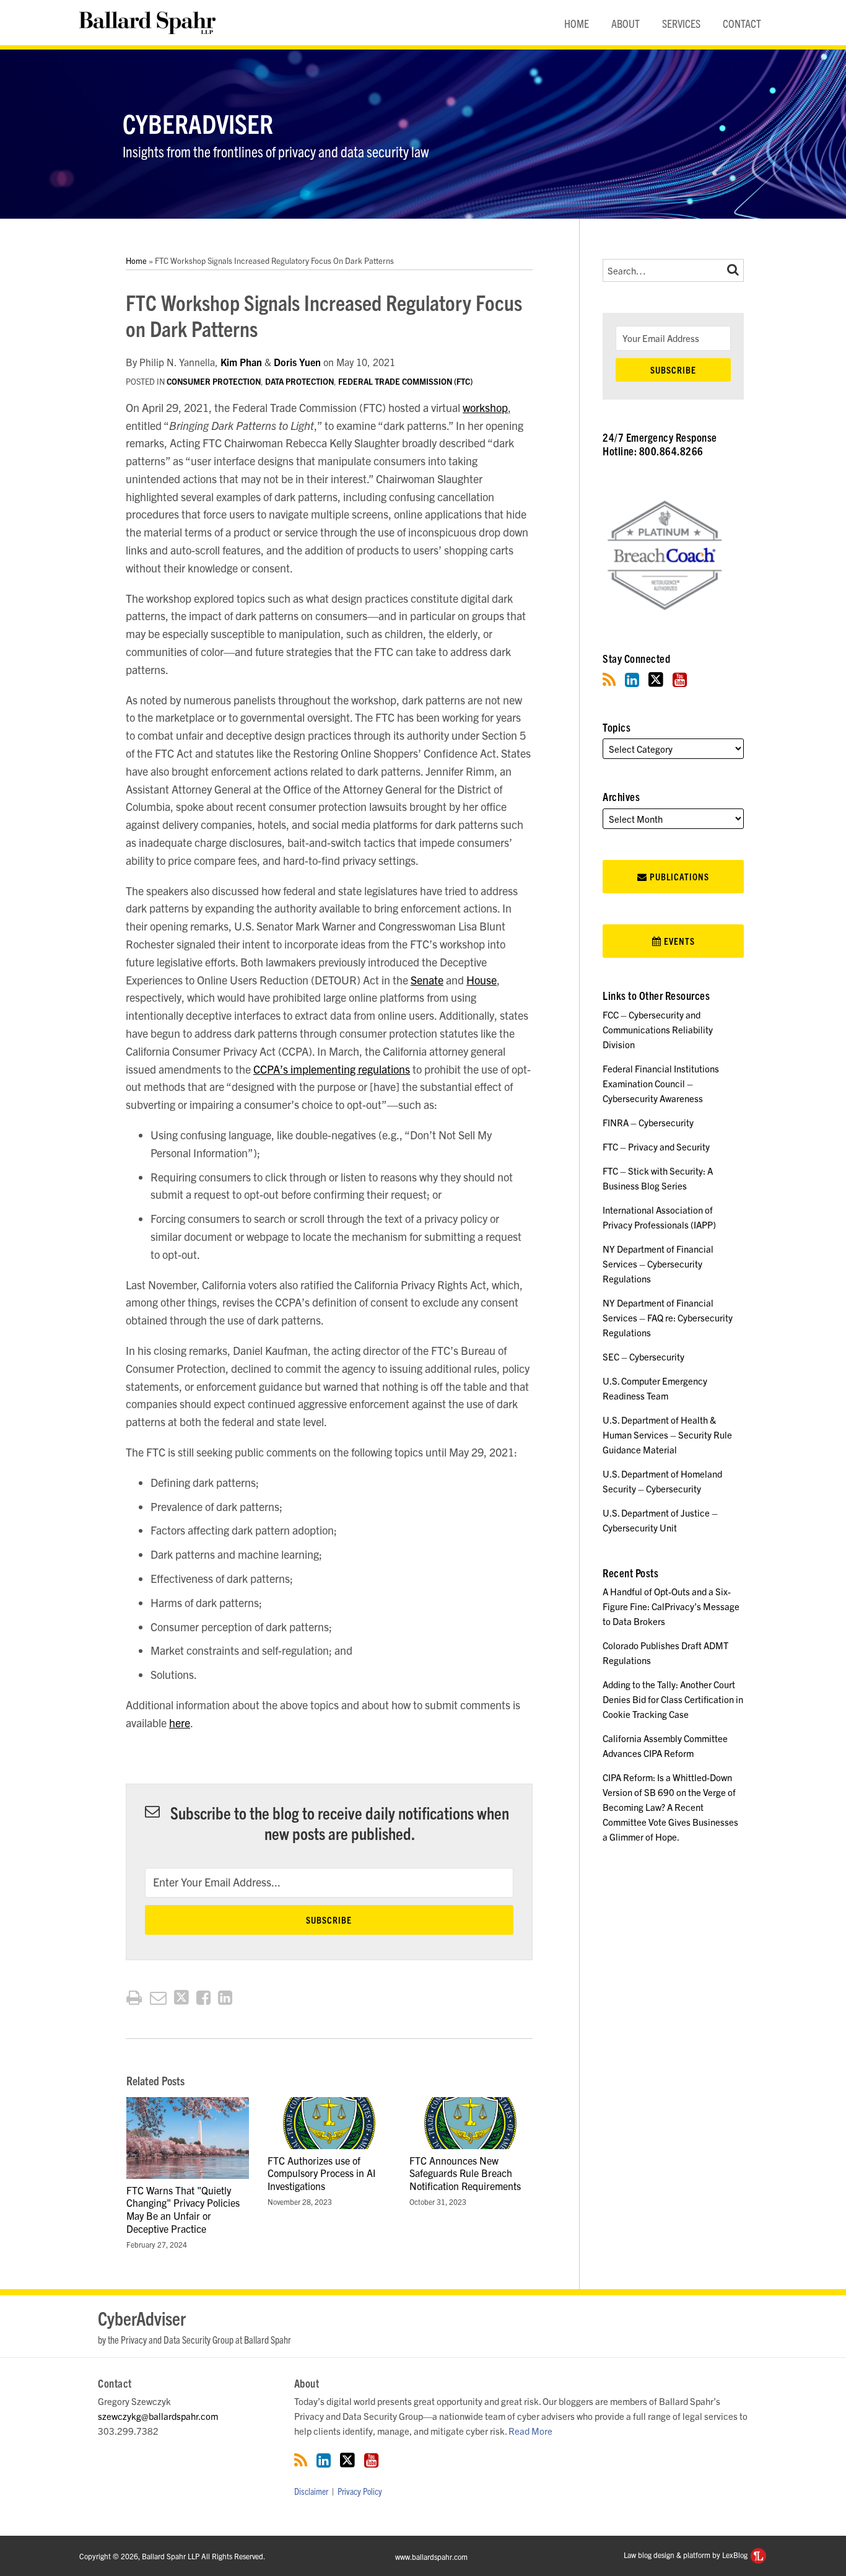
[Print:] (134, 1996)
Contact (742, 23)
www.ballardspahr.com (431, 2556)
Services (681, 23)
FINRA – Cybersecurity (648, 1122)
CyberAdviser (198, 123)
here (180, 1723)
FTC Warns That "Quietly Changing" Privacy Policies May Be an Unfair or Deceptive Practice (183, 2209)
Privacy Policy (360, 2491)
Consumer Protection (214, 381)
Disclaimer (311, 2491)
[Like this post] (203, 1998)
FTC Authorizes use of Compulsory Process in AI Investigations (321, 2173)
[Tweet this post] (181, 1998)
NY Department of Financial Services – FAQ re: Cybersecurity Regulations (668, 1317)
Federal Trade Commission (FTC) (405, 381)
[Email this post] (158, 1998)
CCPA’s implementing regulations (332, 1069)
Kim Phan (241, 362)
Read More (530, 2431)
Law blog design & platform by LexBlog (687, 2555)
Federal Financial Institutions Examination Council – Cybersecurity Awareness (661, 1083)
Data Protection (299, 381)
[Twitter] (656, 679)
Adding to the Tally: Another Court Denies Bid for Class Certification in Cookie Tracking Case (673, 1699)
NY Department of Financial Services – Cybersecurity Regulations (658, 1264)
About (626, 23)
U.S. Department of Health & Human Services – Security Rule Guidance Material (667, 1435)
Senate (427, 980)
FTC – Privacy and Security (656, 1146)
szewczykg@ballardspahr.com (158, 2416)
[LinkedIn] (632, 679)
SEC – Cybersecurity (643, 1356)
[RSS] (609, 679)
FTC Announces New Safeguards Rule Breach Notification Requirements (465, 2173)
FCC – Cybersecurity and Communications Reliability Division (658, 1029)
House (482, 980)
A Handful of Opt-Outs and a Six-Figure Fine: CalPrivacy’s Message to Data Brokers (671, 1606)
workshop (485, 407)
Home (577, 23)
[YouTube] (680, 679)
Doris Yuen (297, 362)
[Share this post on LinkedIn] (225, 1998)
